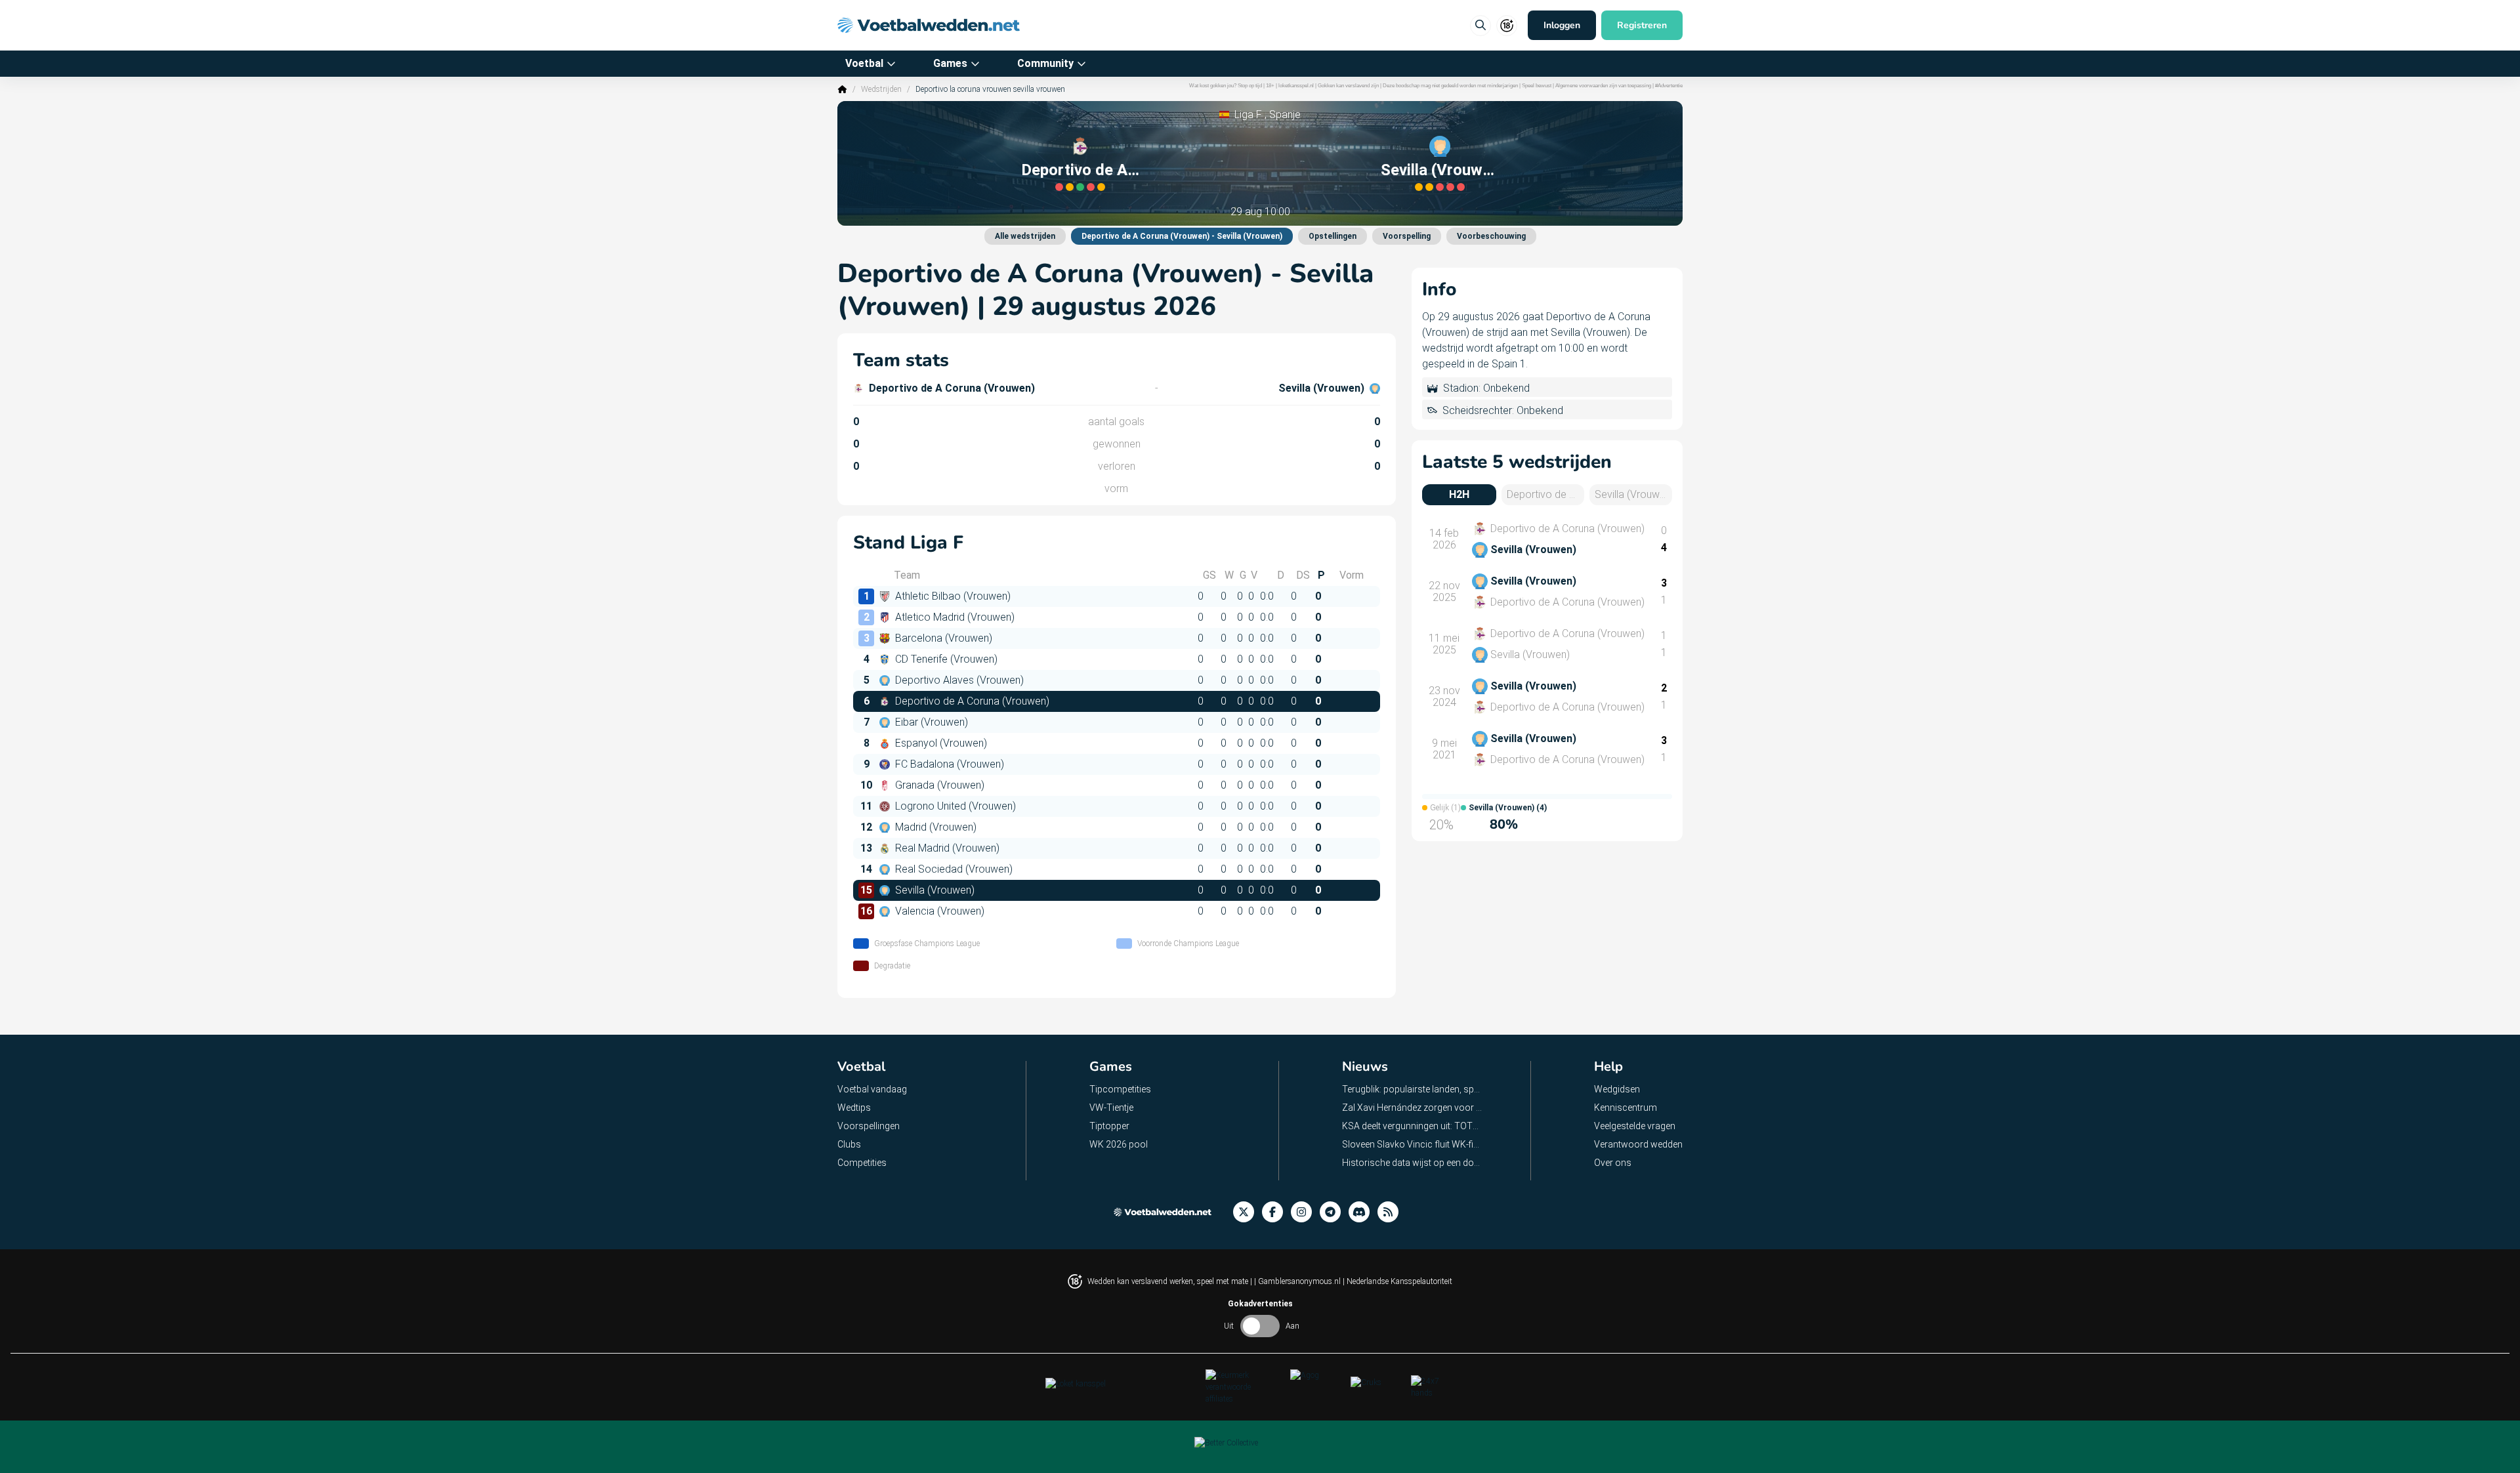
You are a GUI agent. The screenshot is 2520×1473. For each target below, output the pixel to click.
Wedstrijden (881, 89)
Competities (862, 1163)
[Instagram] (1305, 1212)
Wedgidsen (1617, 1089)
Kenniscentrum (1626, 1108)
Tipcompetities (1120, 1089)
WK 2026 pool (1119, 1144)
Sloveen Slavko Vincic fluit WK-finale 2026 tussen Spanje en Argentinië (1413, 1144)
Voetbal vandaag (872, 1089)
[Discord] (1363, 1212)
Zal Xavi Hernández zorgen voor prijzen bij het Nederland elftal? (1413, 1108)
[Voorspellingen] (1392, 1212)
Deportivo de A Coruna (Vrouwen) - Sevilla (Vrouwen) (1182, 236)
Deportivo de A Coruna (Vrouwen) (1080, 170)
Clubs (849, 1144)
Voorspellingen (869, 1126)
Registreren (1642, 25)
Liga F (1248, 114)
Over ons (1613, 1163)
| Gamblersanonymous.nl (1298, 1281)
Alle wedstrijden (1025, 236)
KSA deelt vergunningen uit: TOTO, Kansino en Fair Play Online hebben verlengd (1413, 1126)
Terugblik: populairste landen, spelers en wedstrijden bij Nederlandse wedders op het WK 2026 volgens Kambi (1413, 1089)
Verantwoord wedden (1638, 1144)
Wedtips (854, 1108)
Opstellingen (1333, 236)
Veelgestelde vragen (1635, 1126)
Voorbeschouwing (1491, 236)
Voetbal (864, 63)
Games (950, 63)
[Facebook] (1276, 1212)
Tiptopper (1109, 1126)
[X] (1248, 1212)
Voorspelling (1407, 236)
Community (1045, 63)
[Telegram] (1334, 1212)
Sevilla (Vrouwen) (1440, 170)
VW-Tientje (1111, 1108)
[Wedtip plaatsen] (1480, 26)
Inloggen (1562, 25)
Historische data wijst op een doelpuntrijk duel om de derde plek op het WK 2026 (1413, 1163)
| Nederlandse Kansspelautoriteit (1397, 1281)
